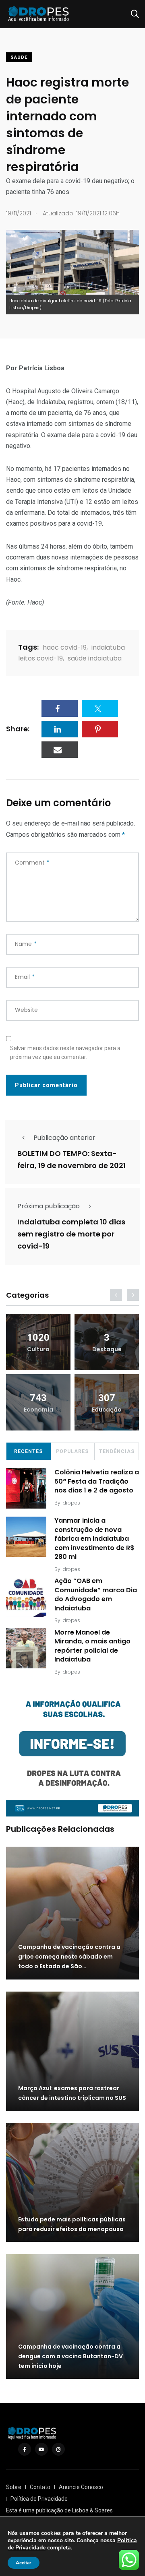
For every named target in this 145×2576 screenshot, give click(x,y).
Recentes (28, 1451)
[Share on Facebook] (60, 708)
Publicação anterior (64, 1138)
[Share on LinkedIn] (60, 729)
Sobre (14, 2487)
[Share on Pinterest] (100, 729)
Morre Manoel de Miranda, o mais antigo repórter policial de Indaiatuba (92, 1646)
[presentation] (116, 1295)
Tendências (117, 1451)
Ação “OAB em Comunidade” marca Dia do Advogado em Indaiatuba (96, 1595)
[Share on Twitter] (100, 708)
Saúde (19, 57)
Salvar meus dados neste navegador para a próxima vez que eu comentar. (65, 1053)
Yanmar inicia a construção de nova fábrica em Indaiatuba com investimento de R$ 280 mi (94, 1539)
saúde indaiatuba (95, 658)
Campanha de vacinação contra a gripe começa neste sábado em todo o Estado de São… (69, 1957)
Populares (72, 1451)
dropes (71, 1503)
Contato (40, 2487)
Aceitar (24, 2563)
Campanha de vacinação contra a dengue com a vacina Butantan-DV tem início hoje (70, 2356)
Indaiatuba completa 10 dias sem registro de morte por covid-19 (71, 1234)
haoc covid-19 (65, 647)
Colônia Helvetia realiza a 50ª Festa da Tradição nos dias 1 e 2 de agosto (97, 1481)
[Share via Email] (60, 750)
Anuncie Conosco (81, 2487)
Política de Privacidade (39, 2499)
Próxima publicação (49, 1206)
